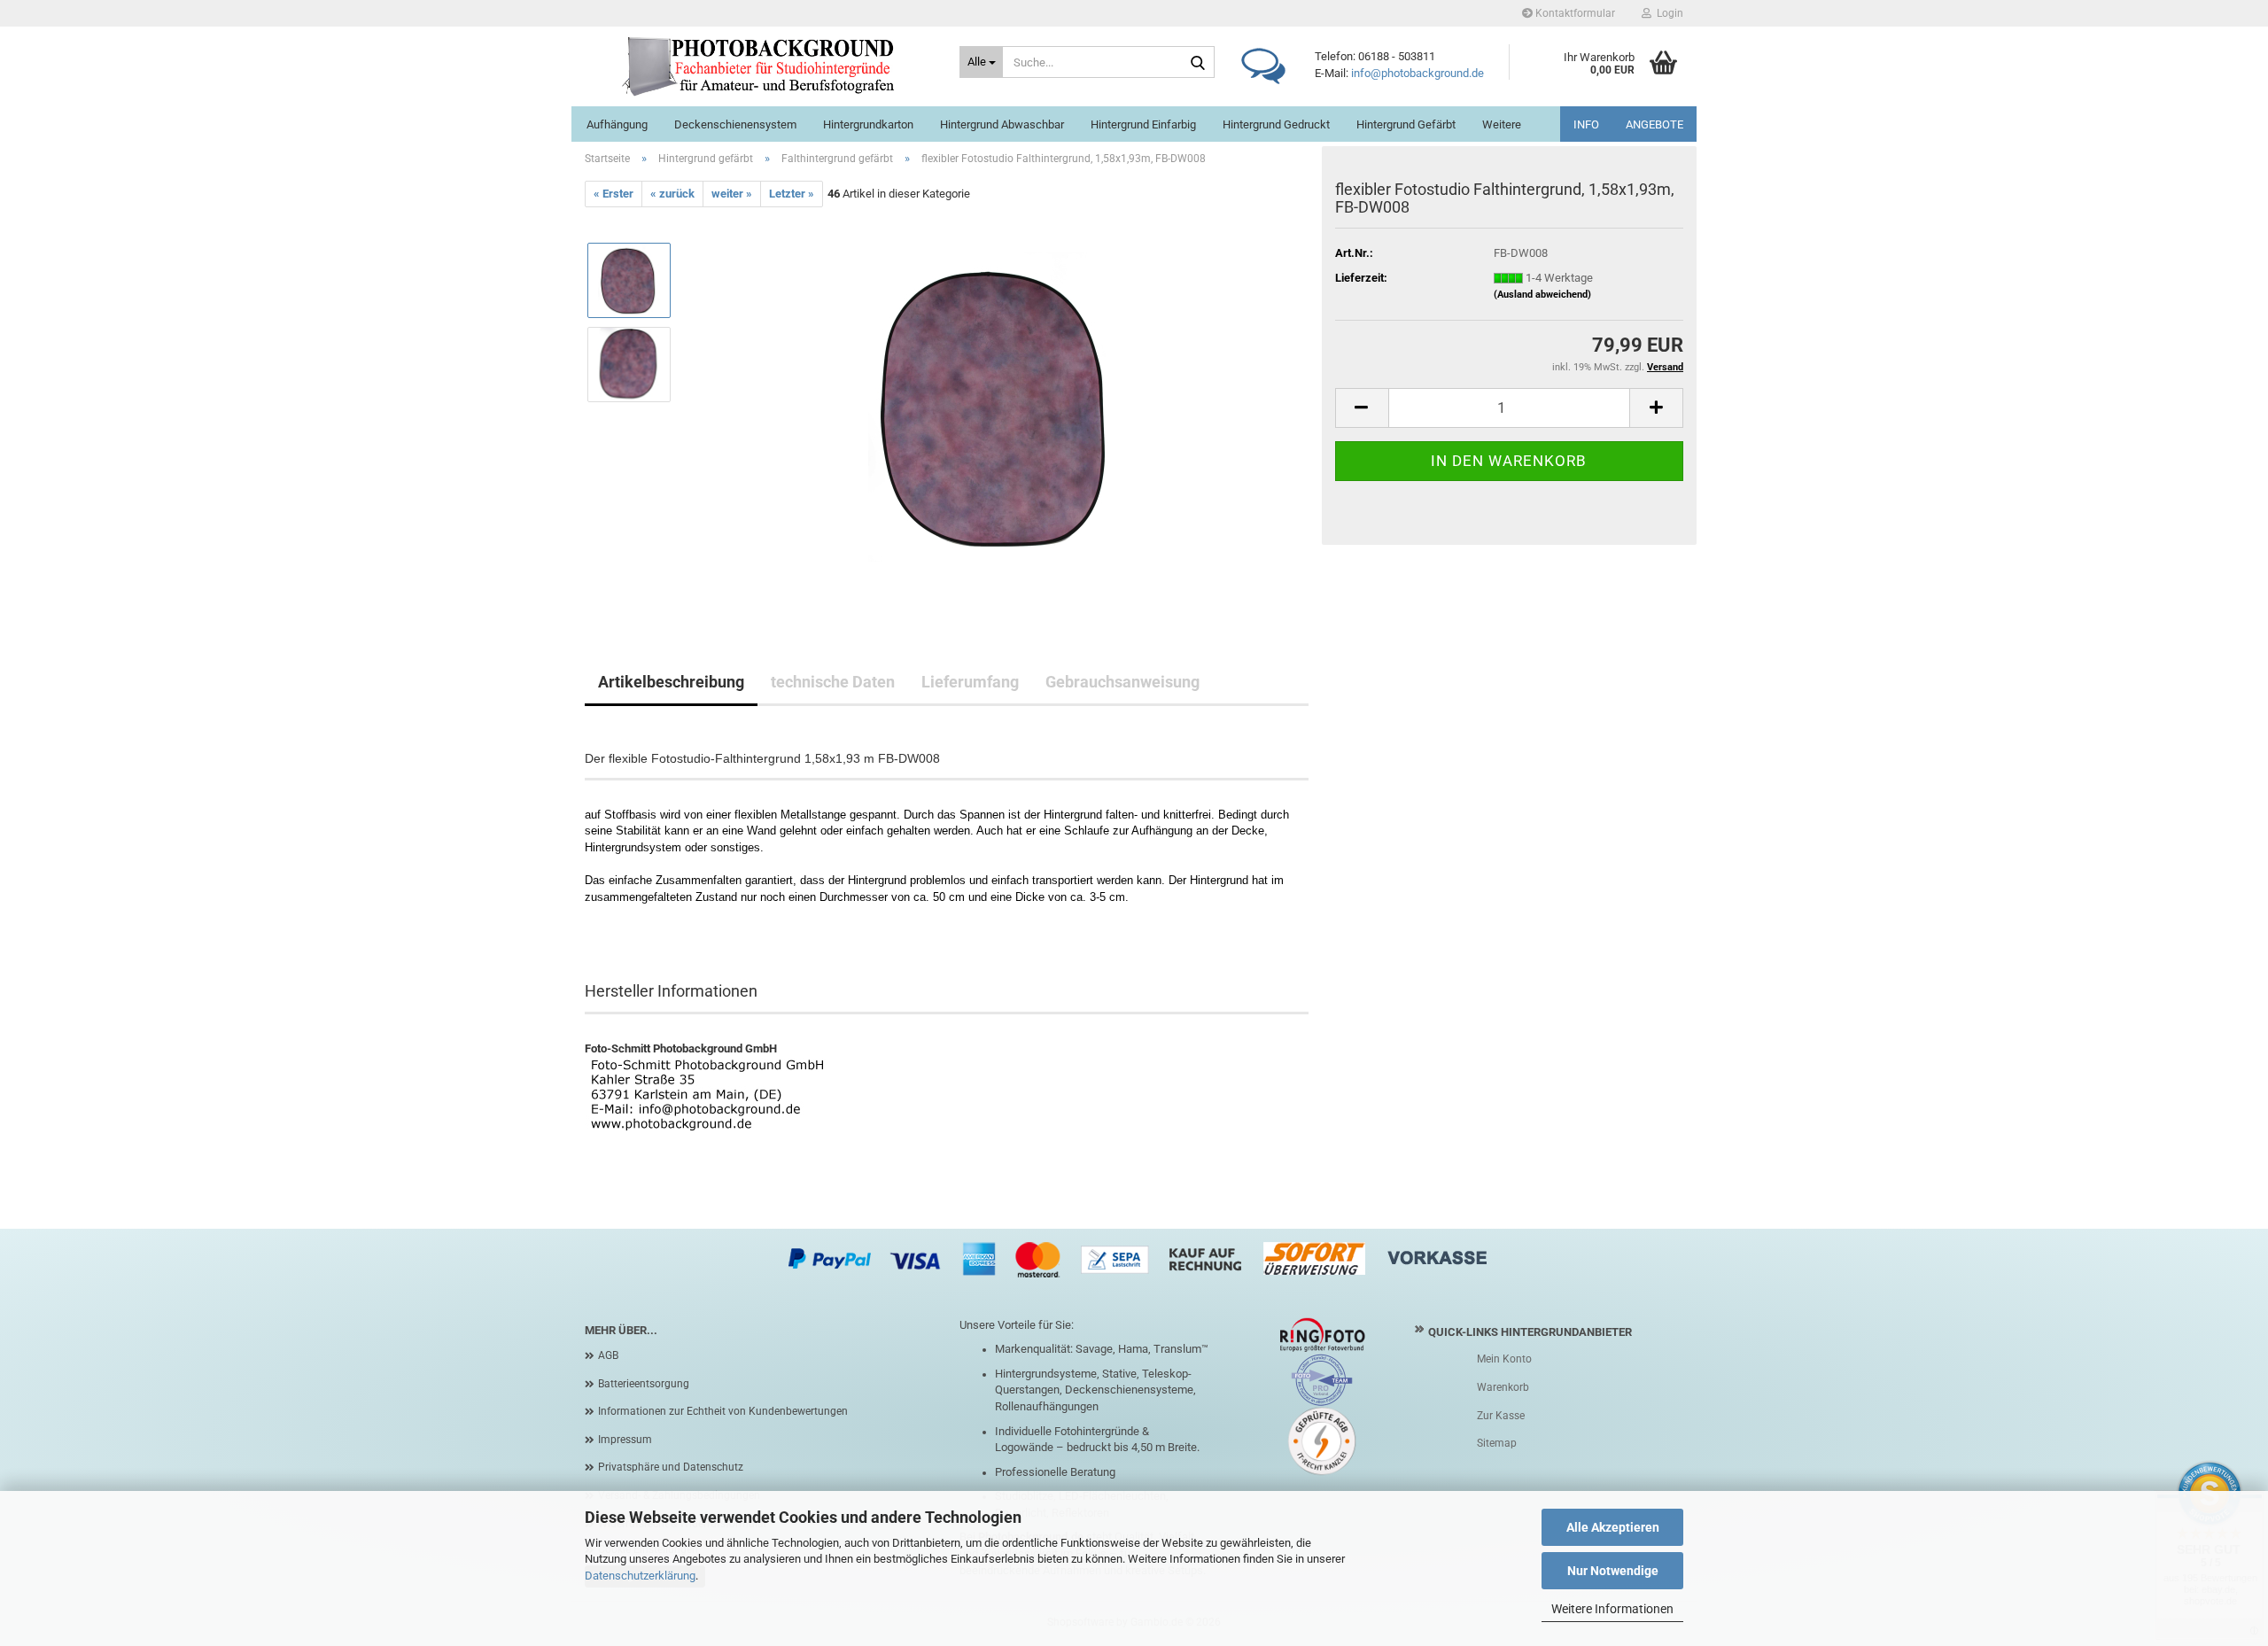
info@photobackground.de (1417, 73)
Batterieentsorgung (644, 1384)
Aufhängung (617, 124)
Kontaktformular (1574, 13)
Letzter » (792, 194)
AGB (608, 1355)
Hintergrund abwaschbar (1002, 124)
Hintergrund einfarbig (1143, 124)
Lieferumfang (970, 682)
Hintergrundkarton (868, 124)
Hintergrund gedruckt (1276, 124)
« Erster (614, 194)
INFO (1586, 124)
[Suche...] (1198, 63)
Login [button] (1667, 13)
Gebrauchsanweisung (1122, 682)
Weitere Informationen (1612, 1609)
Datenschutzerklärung (640, 1576)
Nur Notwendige (1613, 1571)
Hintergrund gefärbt (1406, 124)
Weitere (1502, 124)
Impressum (625, 1440)
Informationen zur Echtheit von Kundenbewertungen (723, 1411)
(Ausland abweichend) (1542, 295)
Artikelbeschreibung (671, 682)
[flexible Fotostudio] (998, 406)
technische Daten (833, 682)
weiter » (732, 194)
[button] (1362, 408)
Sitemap (1497, 1443)
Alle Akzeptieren (1613, 1527)
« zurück (672, 194)
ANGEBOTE (1654, 124)
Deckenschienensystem (735, 124)
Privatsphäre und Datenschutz (671, 1467)
